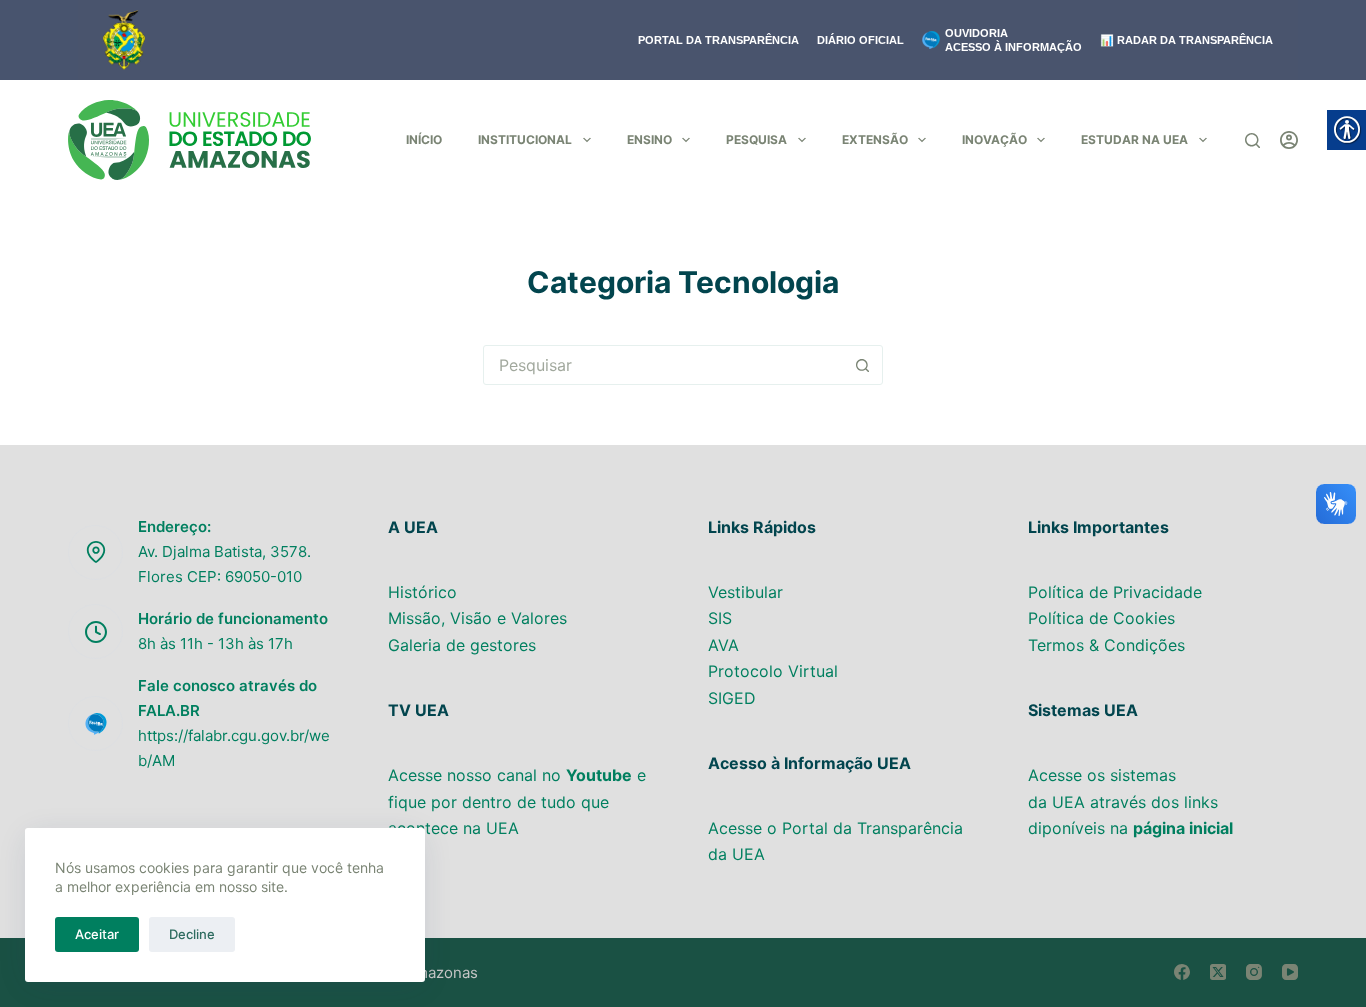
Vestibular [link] (745, 592)
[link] (189, 140)
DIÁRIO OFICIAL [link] (860, 40)
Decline (192, 934)
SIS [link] (720, 618)
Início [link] (424, 139)
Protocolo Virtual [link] (773, 671)
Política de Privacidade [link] (1115, 592)
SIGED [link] (732, 698)
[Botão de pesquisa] (863, 365)
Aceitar (97, 934)
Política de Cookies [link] (1101, 618)
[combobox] (664, 365)
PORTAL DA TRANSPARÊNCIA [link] (718, 40)
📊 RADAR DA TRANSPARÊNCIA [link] (1186, 40)
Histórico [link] (425, 592)
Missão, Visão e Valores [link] (477, 618)
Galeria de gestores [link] (462, 645)
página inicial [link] (1183, 828)
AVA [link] (723, 645)
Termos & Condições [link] (1106, 645)
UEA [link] (1068, 802)
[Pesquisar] (1252, 140)
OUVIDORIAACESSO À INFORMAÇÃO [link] (1013, 40)
